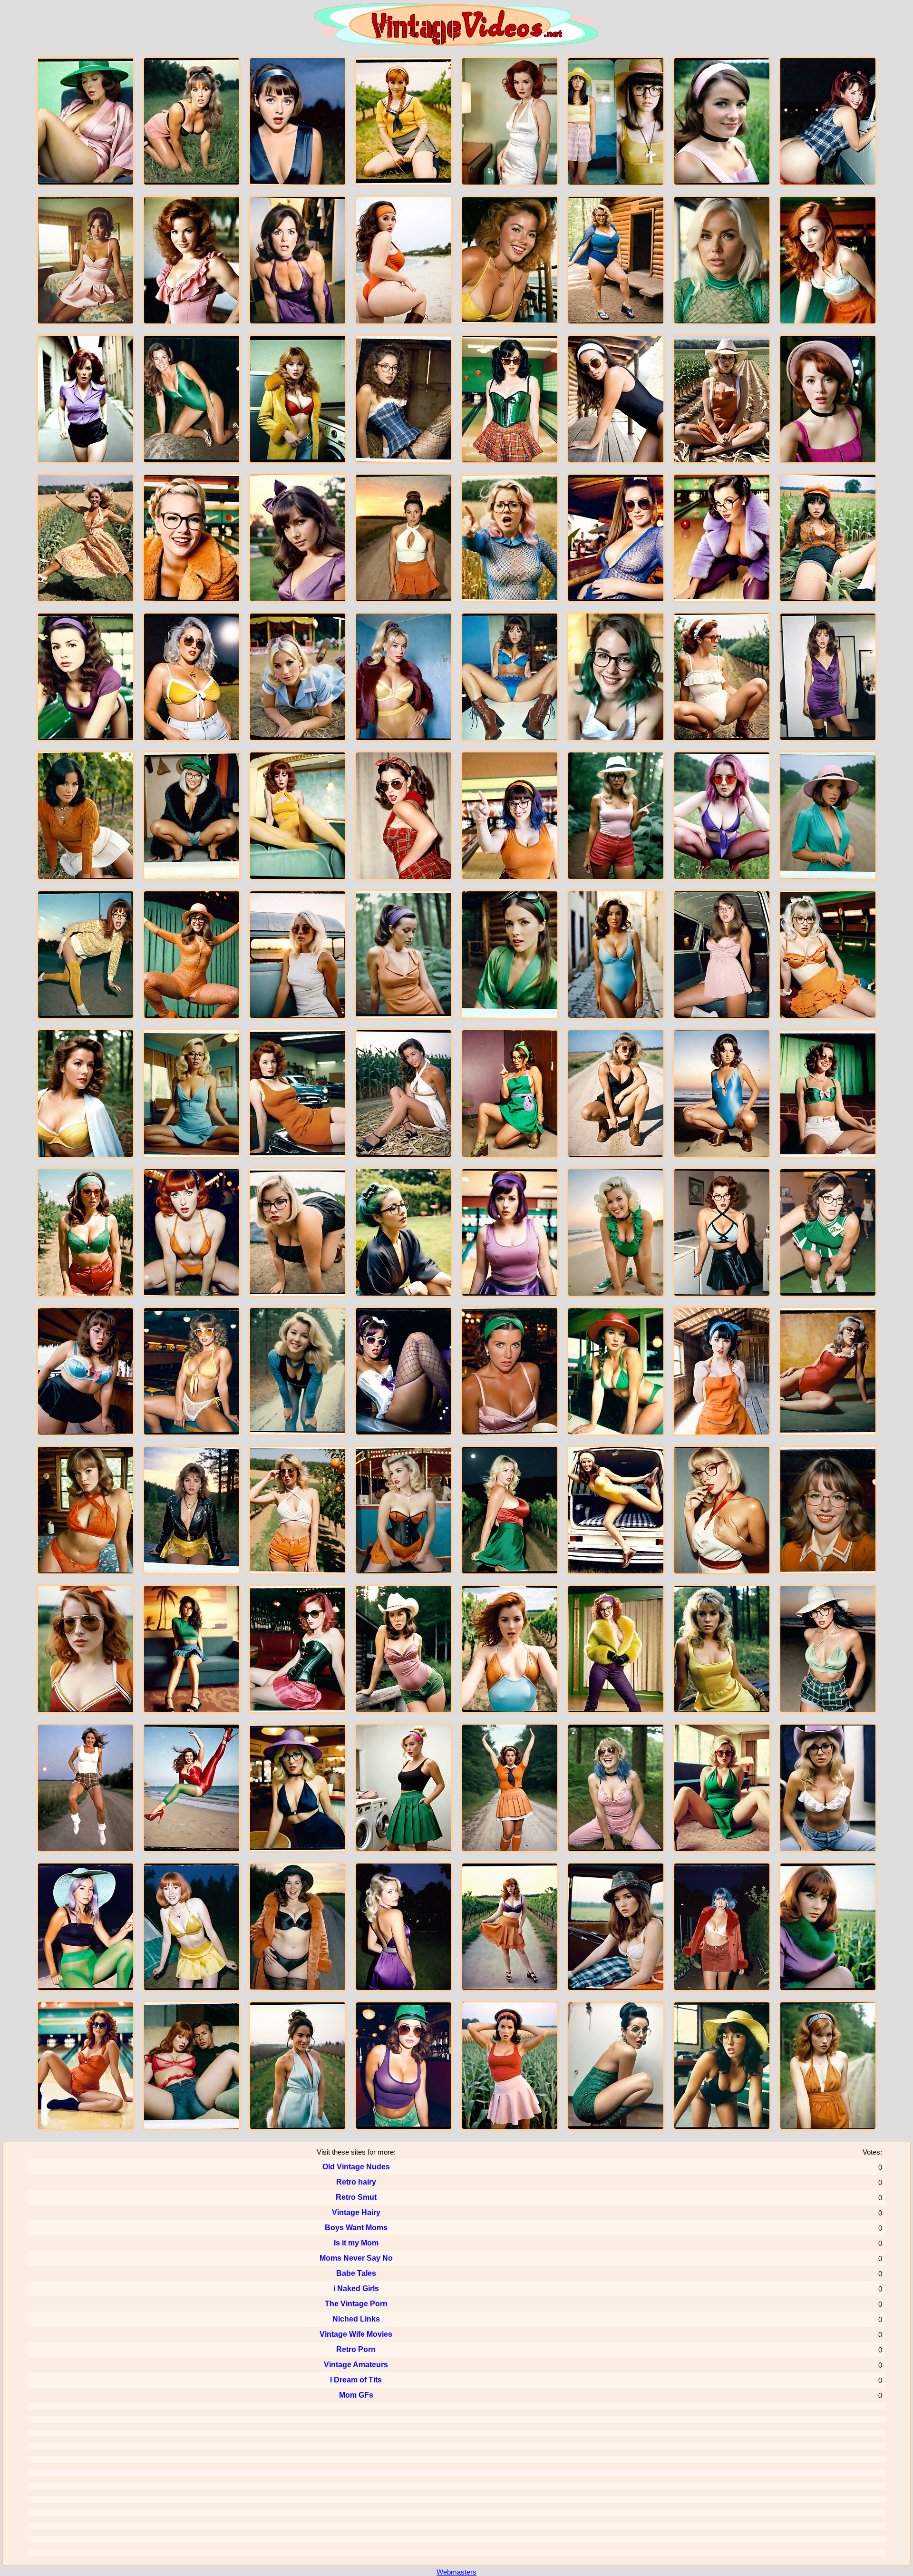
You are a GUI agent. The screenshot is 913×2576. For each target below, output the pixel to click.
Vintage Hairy (356, 2212)
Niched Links (356, 2319)
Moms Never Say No (356, 2258)
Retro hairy (356, 2182)
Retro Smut (356, 2197)
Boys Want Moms (356, 2228)
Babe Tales (356, 2273)
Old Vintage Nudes (356, 2167)
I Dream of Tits (356, 2380)
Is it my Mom (356, 2243)
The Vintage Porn (356, 2304)
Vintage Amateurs (356, 2365)
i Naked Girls (356, 2288)
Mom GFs (356, 2395)
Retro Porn (356, 2349)
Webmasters (456, 2572)
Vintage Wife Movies (356, 2334)
